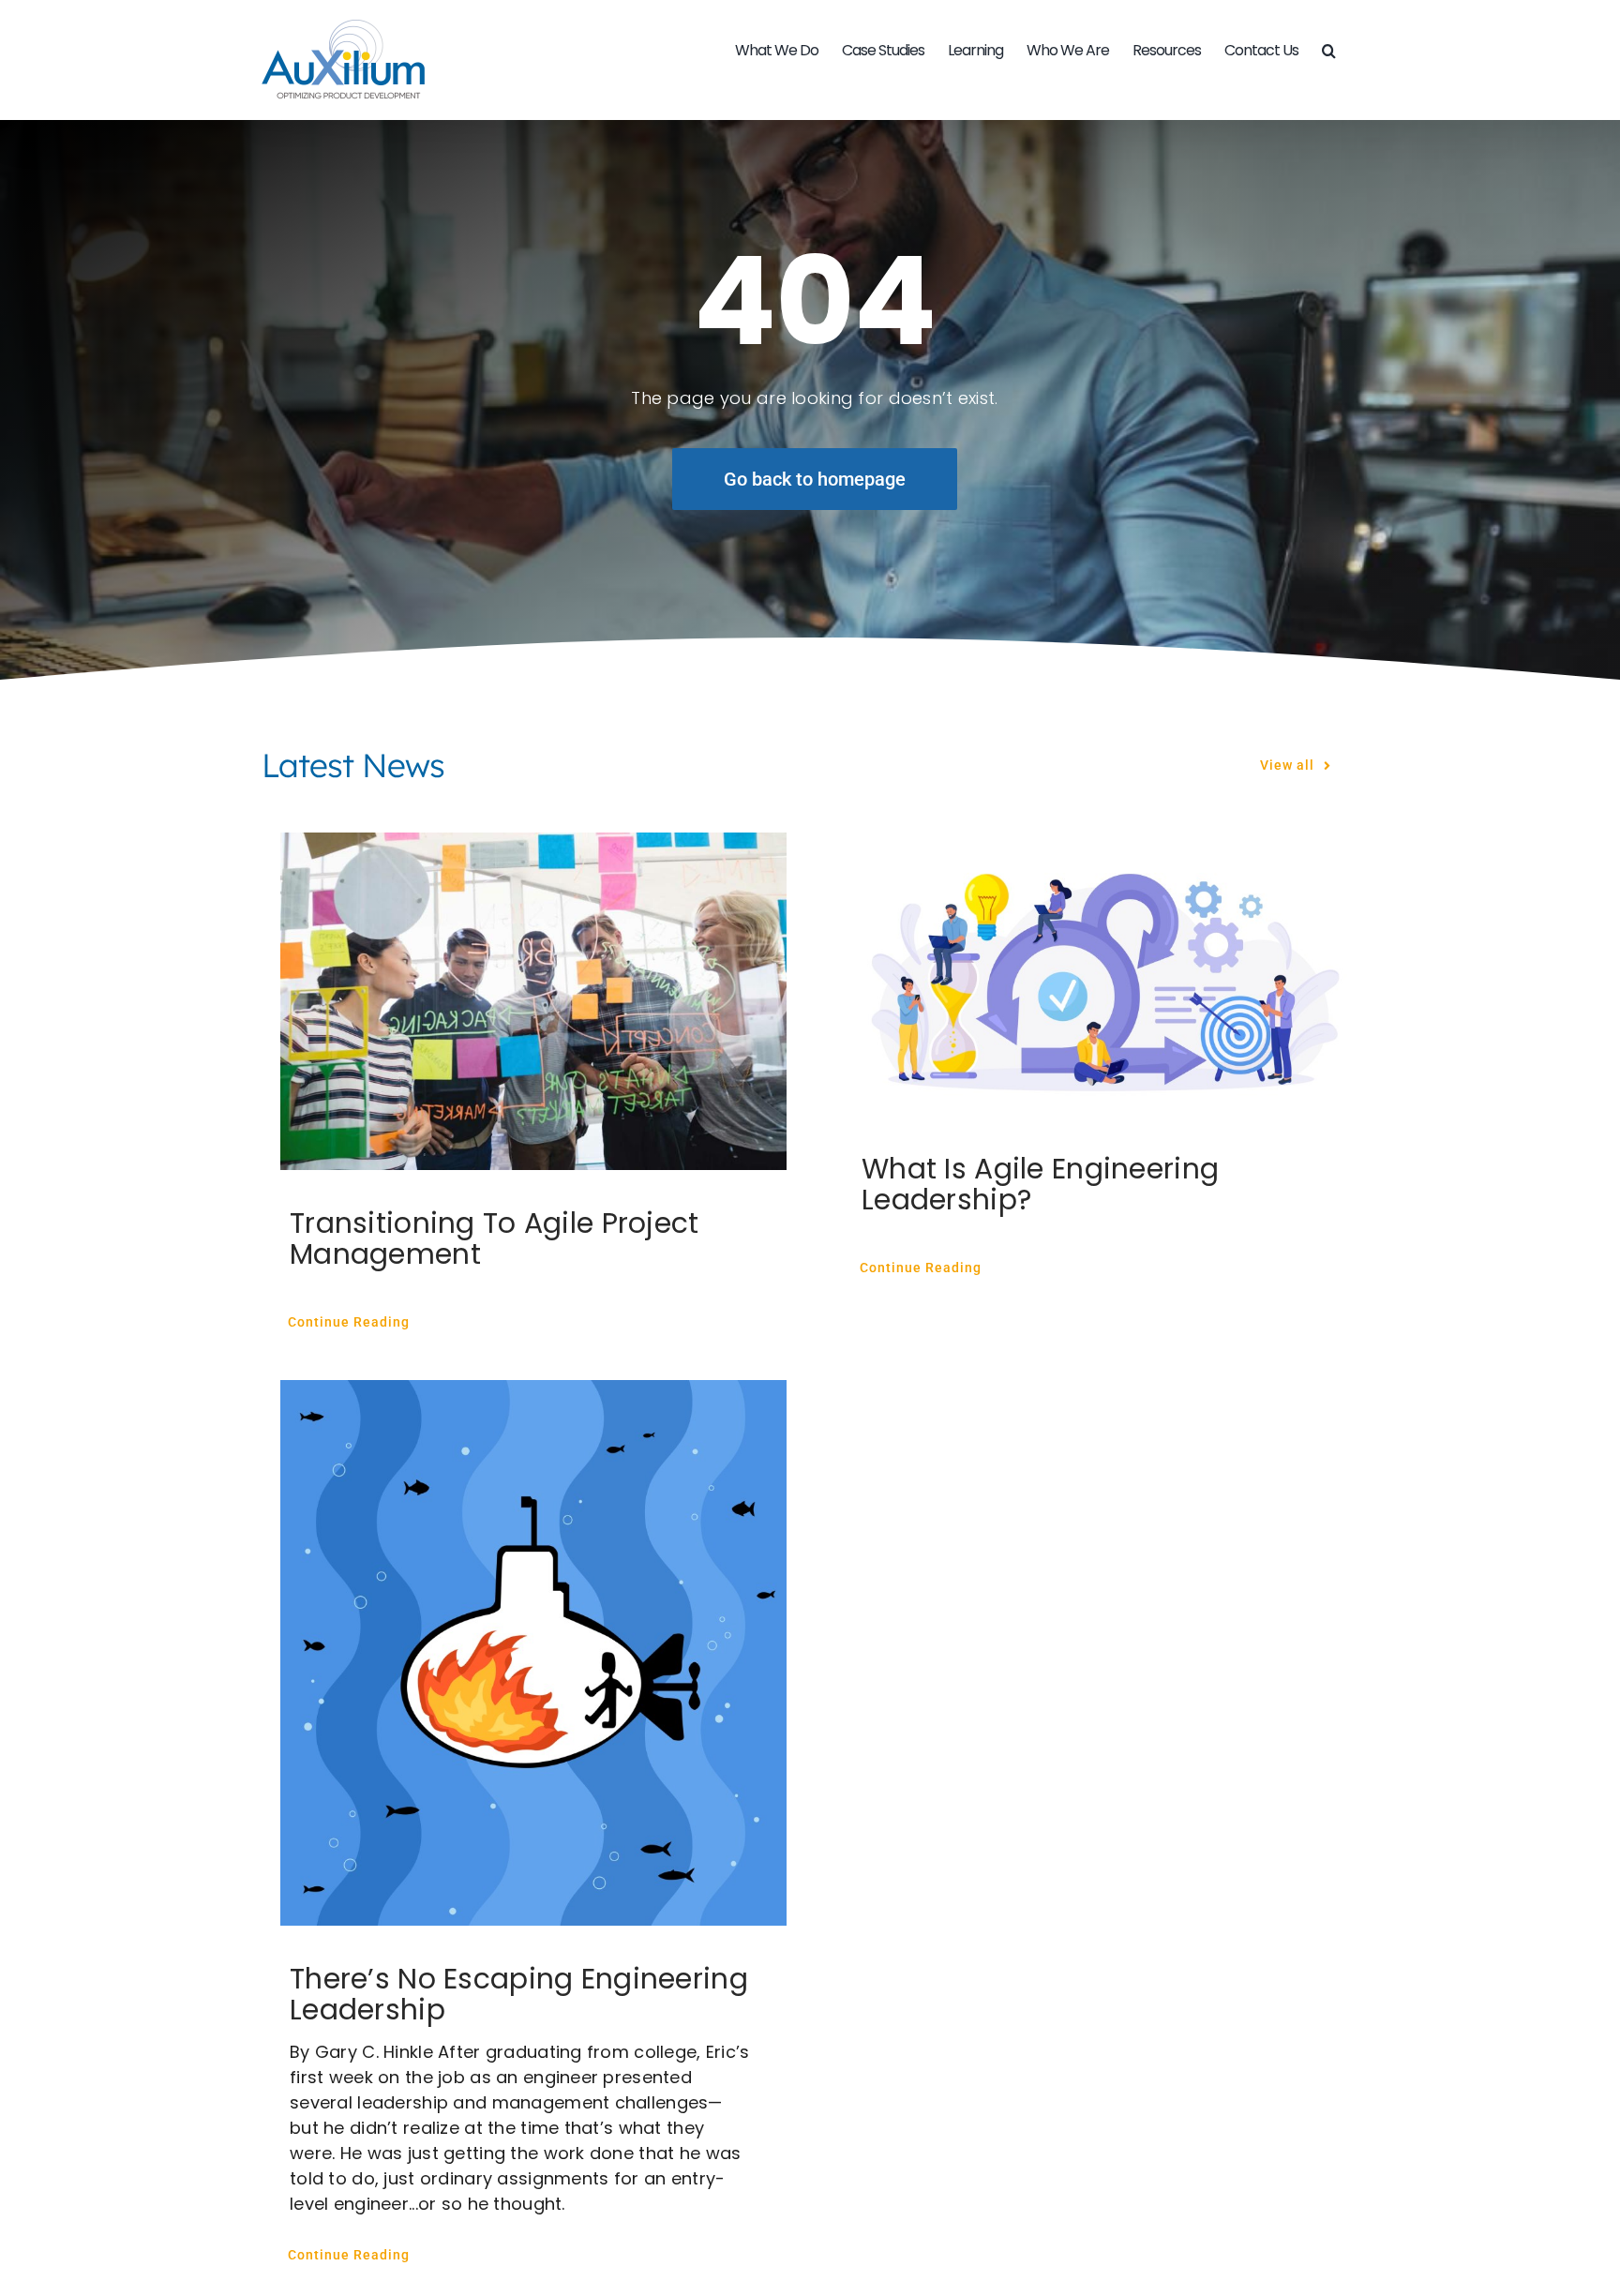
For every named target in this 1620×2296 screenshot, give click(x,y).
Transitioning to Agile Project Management (495, 1238)
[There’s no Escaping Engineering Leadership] (533, 1653)
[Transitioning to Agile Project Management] (533, 1001)
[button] (1328, 51)
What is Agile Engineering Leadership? (1040, 1184)
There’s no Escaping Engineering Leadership (519, 1994)
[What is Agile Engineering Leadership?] (1105, 974)
